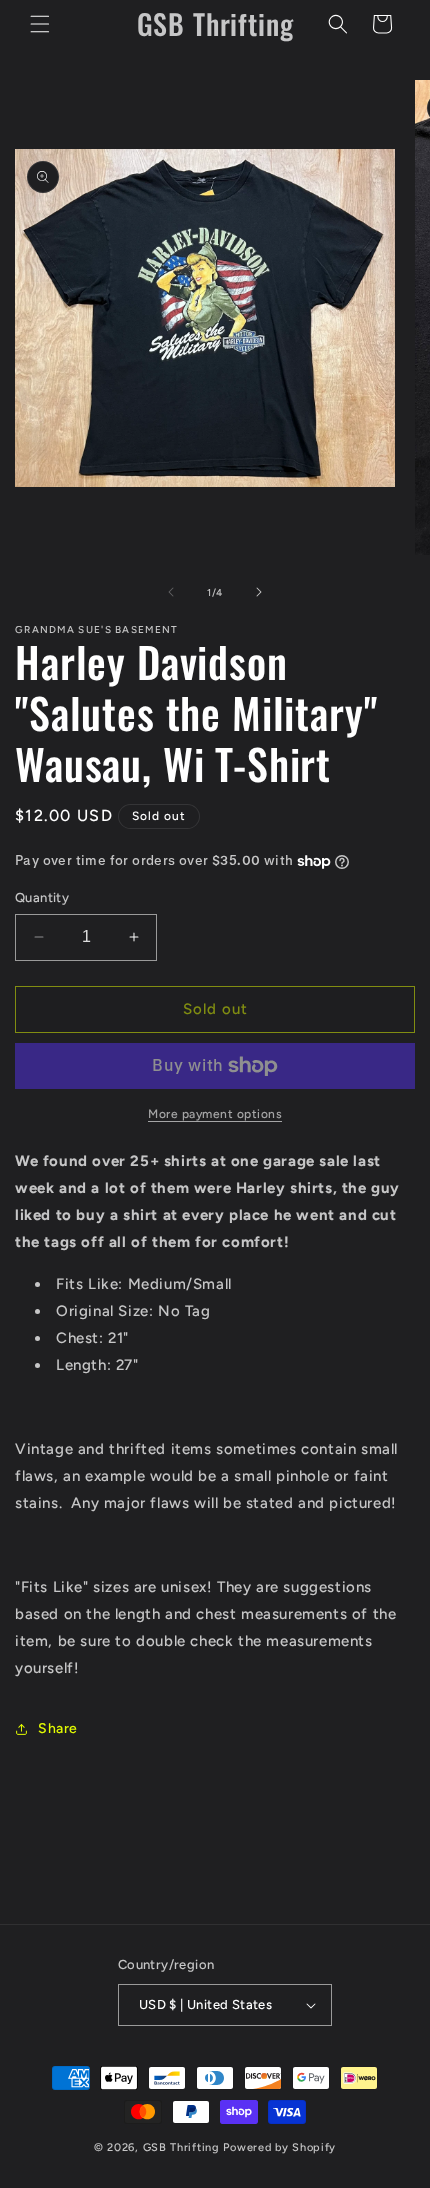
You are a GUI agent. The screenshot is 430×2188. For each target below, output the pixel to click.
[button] (40, 24)
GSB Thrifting (183, 2147)
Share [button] (58, 1728)
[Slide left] (171, 592)
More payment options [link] (215, 1114)
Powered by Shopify (279, 2147)
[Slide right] (259, 592)
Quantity (42, 897)
